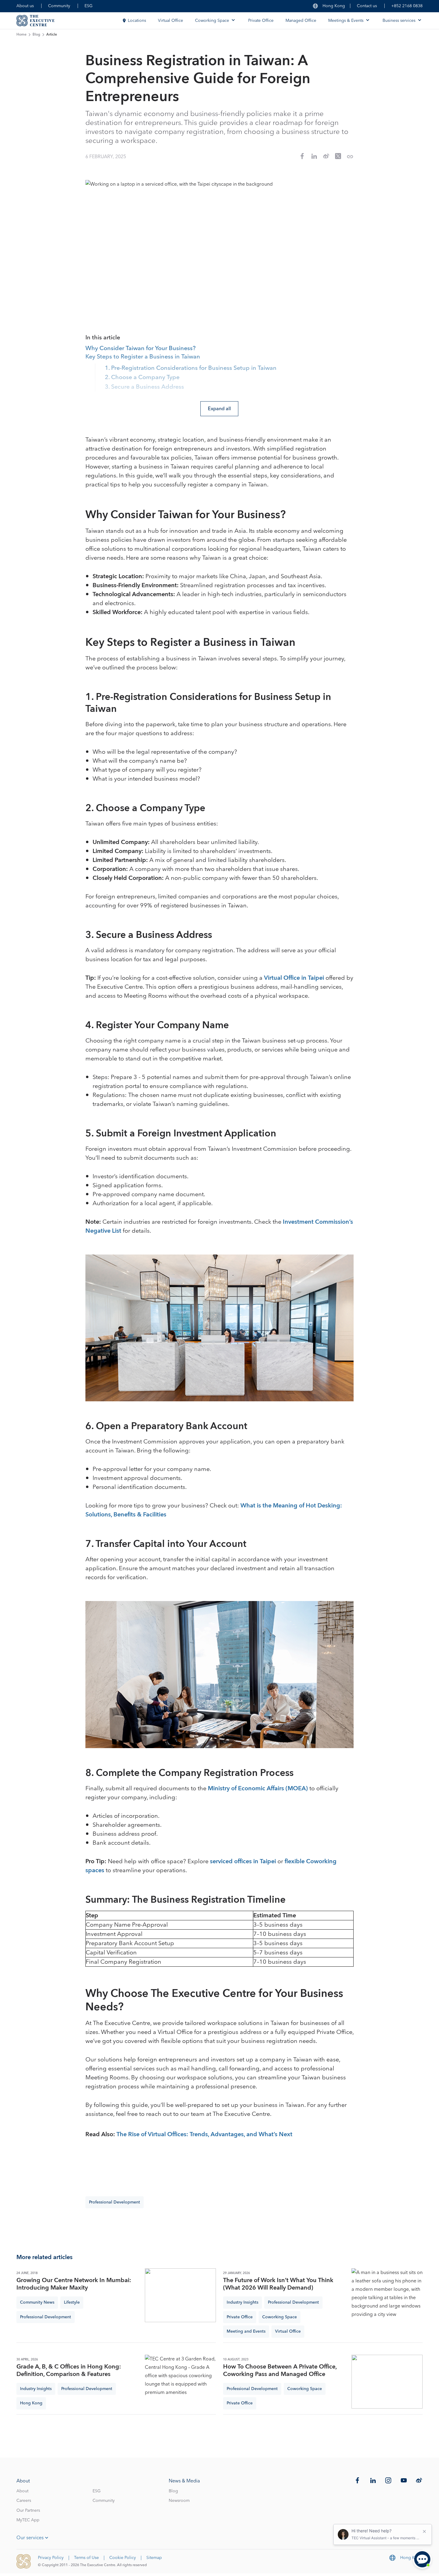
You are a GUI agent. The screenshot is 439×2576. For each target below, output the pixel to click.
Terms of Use (86, 2558)
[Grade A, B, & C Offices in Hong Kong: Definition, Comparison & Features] (180, 2382)
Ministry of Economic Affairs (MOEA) (258, 1788)
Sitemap (154, 2558)
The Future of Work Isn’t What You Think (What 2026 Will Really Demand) (278, 2284)
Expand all (219, 409)
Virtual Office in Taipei (294, 978)
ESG (89, 6)
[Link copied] (350, 157)
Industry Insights (242, 2302)
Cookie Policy (123, 2558)
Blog (36, 35)
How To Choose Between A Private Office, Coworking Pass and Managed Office (280, 2371)
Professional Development (115, 2202)
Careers (24, 2501)
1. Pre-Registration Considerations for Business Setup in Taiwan (191, 368)
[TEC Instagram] (388, 2480)
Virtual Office (171, 21)
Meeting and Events (246, 2331)
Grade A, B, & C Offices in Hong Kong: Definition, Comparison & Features (69, 2371)
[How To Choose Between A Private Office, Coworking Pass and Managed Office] (387, 2382)
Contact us (367, 6)
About (22, 2491)
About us (25, 6)
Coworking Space (280, 2317)
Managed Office (301, 21)
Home (22, 35)
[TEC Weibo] (419, 2480)
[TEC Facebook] (357, 2480)
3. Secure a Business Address (144, 387)
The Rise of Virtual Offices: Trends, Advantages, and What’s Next (204, 2134)
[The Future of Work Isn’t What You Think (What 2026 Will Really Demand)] (387, 2295)
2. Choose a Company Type (142, 378)
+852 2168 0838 (407, 6)
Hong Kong (31, 2403)
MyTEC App (28, 2520)
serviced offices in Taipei (243, 1861)
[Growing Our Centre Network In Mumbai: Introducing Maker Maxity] (180, 2295)
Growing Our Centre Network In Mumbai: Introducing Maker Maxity (74, 2284)
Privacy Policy (51, 2558)
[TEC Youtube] (404, 2480)
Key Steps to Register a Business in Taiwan (143, 357)
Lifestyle (72, 2302)
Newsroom (179, 2501)
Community (59, 6)
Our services (30, 2538)
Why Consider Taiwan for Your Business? (141, 349)
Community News (37, 2302)
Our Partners (28, 2511)
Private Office (261, 21)
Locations (137, 21)
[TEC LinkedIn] (373, 2480)
